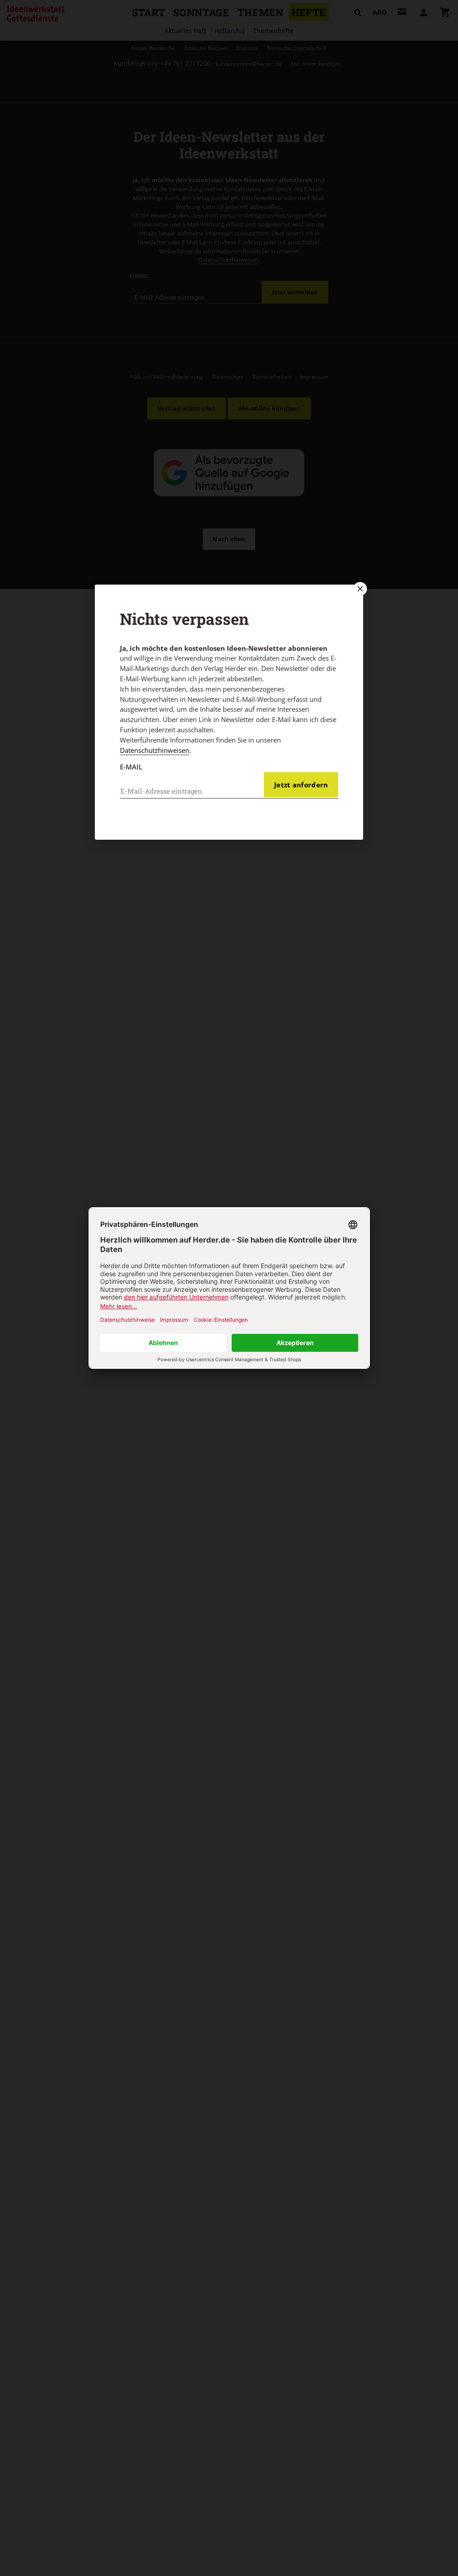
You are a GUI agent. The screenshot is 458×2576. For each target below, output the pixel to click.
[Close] (359, 589)
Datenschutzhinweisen (155, 750)
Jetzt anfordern (301, 785)
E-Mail (131, 767)
